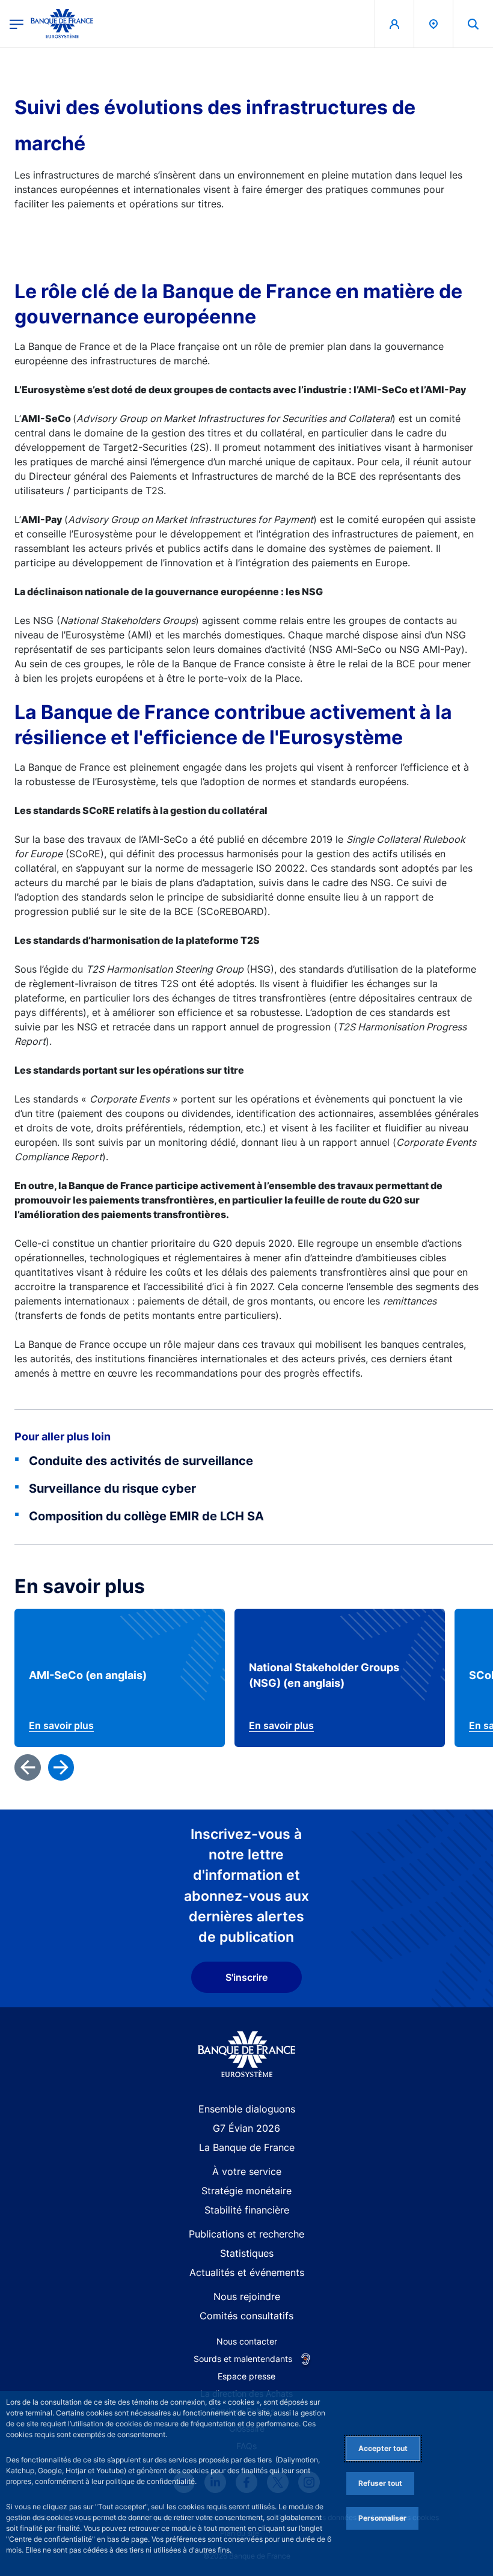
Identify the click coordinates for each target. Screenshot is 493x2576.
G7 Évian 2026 (246, 2128)
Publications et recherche (246, 2234)
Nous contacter (247, 2341)
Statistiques (247, 2253)
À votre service (247, 2171)
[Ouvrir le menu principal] (17, 24)
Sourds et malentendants (243, 2359)
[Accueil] (247, 2054)
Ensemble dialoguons (247, 2109)
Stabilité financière (247, 2210)
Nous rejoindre (247, 2296)
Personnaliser (382, 2518)
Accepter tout (383, 2448)
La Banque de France (247, 2147)
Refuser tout (380, 2483)
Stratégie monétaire (246, 2191)
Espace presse (246, 2376)
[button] (473, 24)
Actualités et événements (247, 2272)
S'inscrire (246, 1977)
